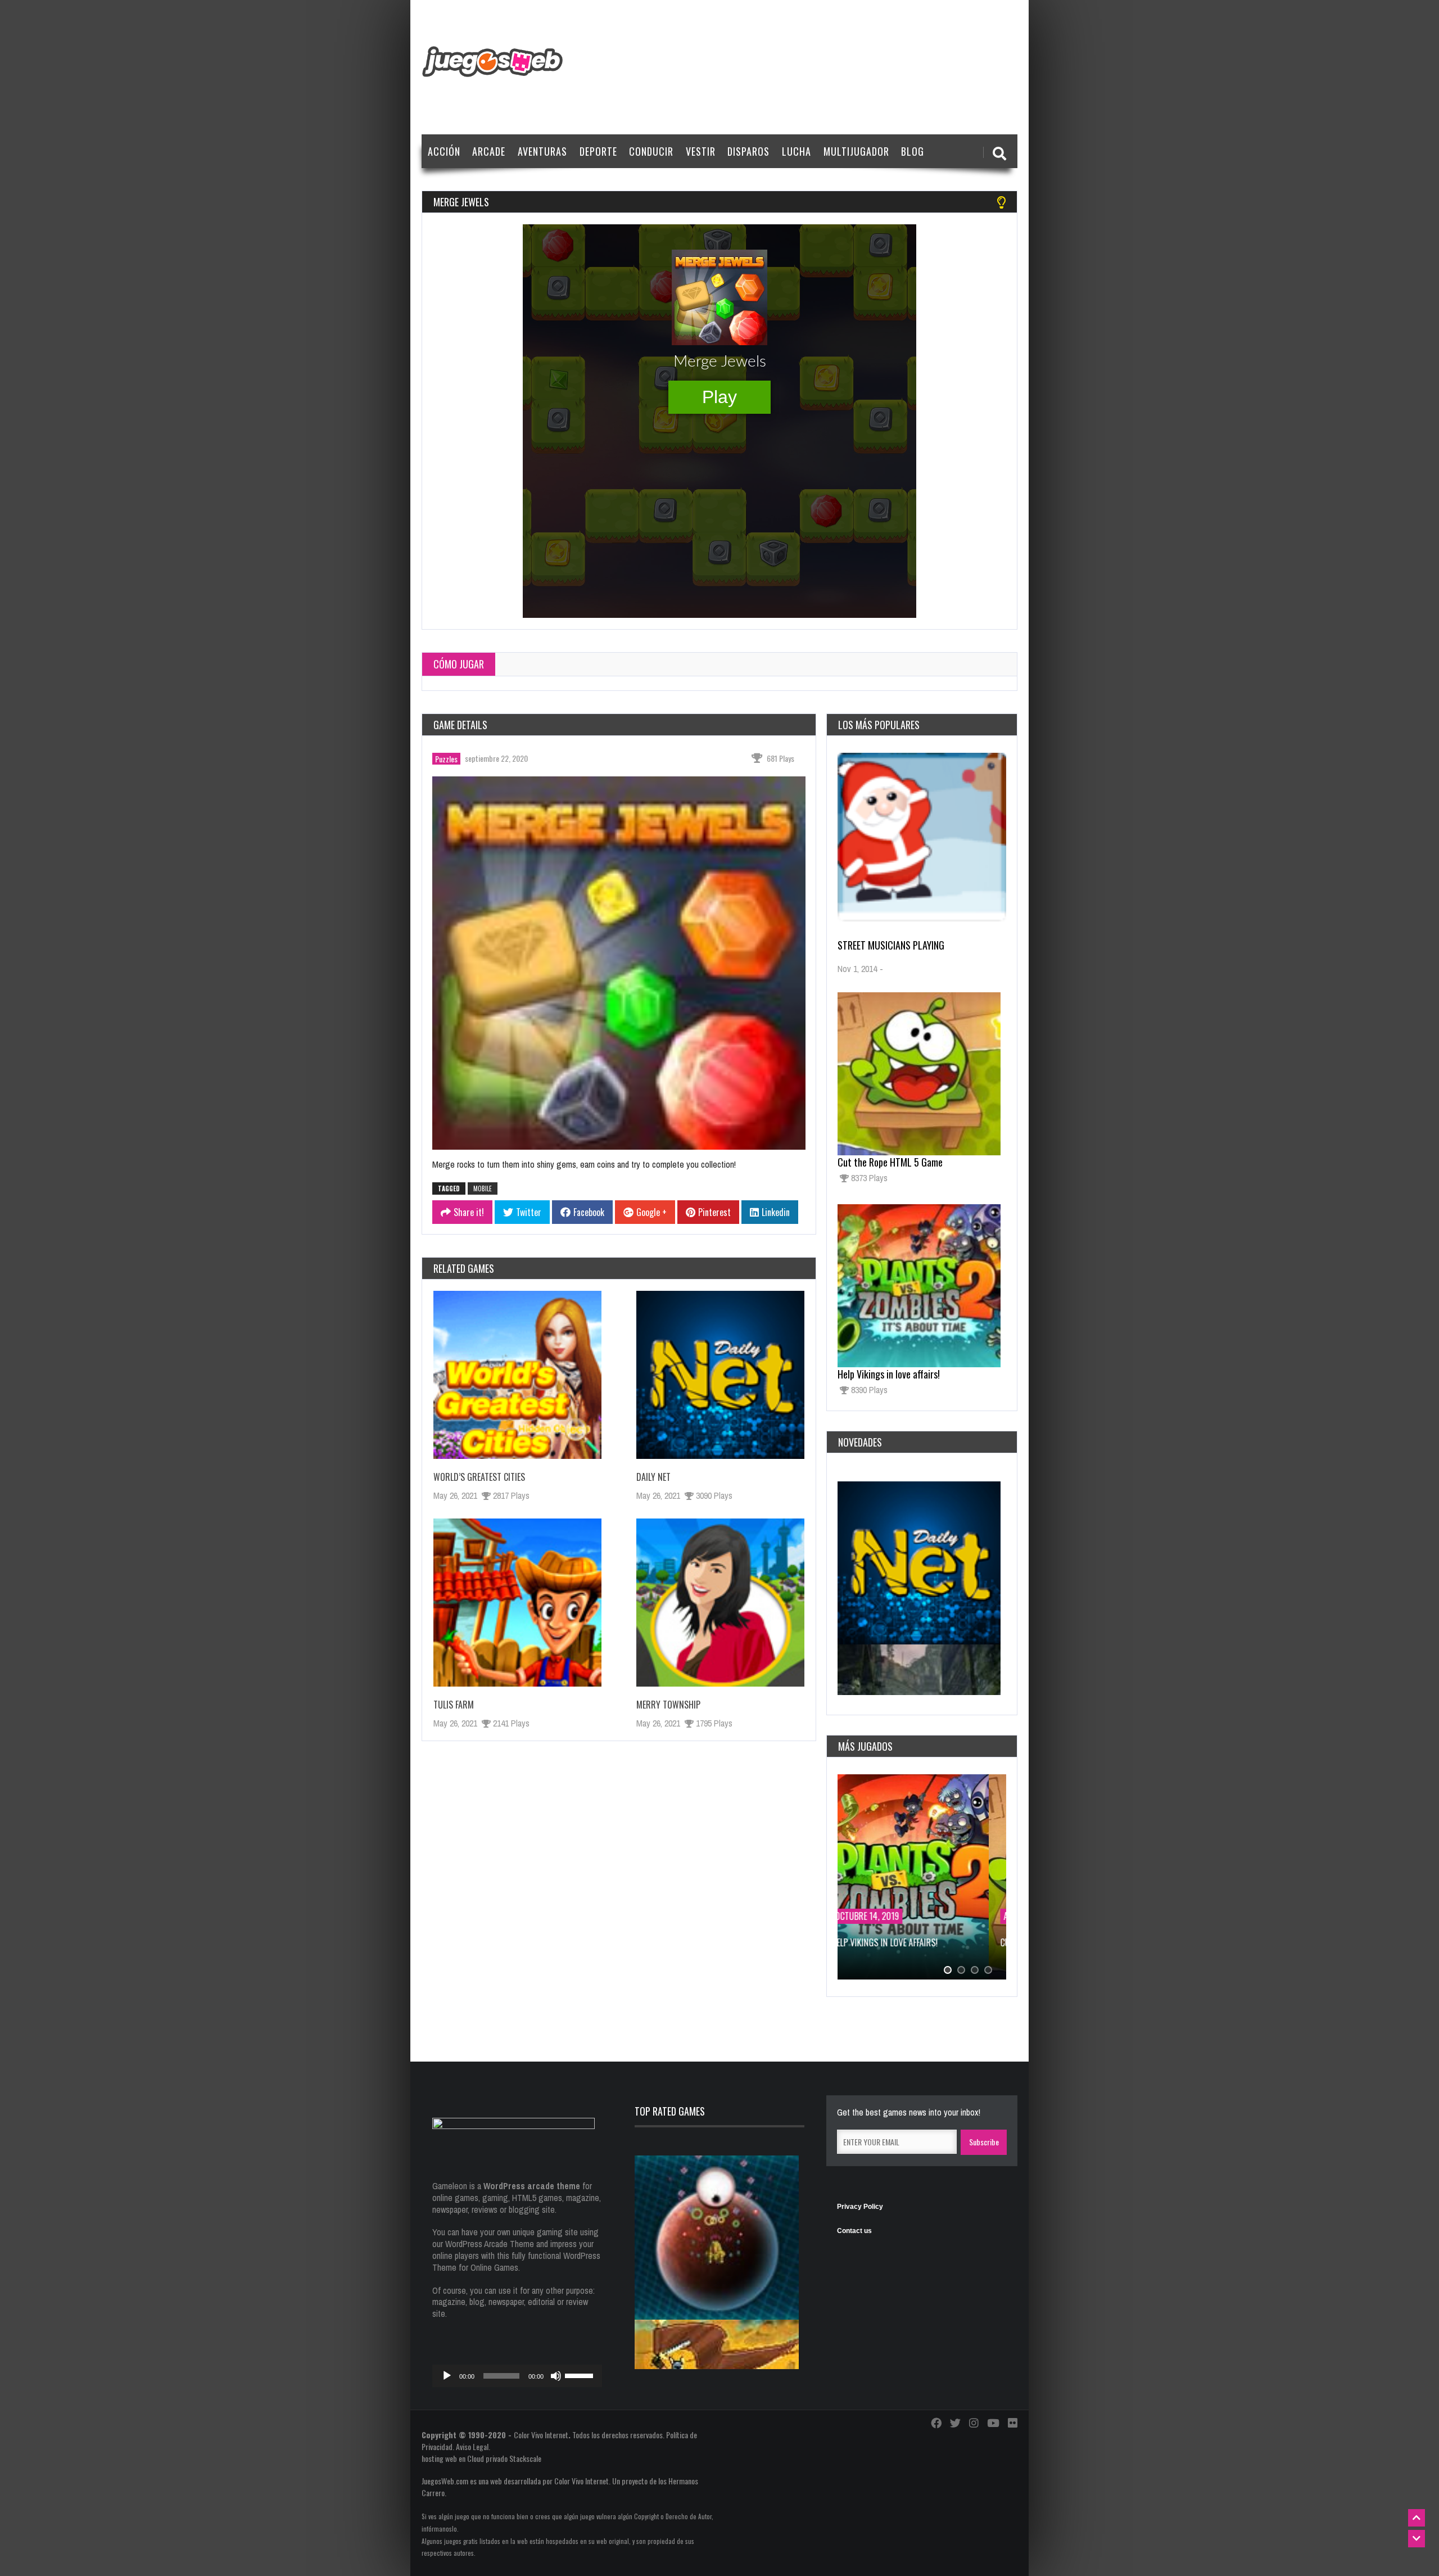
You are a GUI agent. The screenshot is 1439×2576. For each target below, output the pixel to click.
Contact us (854, 2231)
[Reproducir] (447, 2376)
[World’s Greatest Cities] (517, 1375)
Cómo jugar (459, 664)
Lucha (797, 151)
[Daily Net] (720, 1375)
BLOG (913, 151)
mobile (483, 1188)
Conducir (651, 151)
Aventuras (542, 151)
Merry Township (668, 1705)
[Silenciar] (556, 2376)
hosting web (439, 2458)
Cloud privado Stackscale (504, 2458)
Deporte (598, 151)
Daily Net (653, 1477)
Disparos (748, 151)
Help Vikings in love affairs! (889, 1374)
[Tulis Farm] (517, 1603)
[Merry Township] (720, 1603)
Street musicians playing (891, 945)
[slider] (581, 2375)
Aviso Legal (472, 2446)
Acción (444, 151)
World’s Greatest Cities (479, 1477)
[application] (517, 2376)
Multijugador (856, 151)
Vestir (701, 151)
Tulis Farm (454, 1705)
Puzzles (446, 759)
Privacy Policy (860, 2207)
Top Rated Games (670, 2111)
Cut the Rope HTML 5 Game (890, 1162)
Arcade (489, 151)
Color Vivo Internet (541, 2435)
